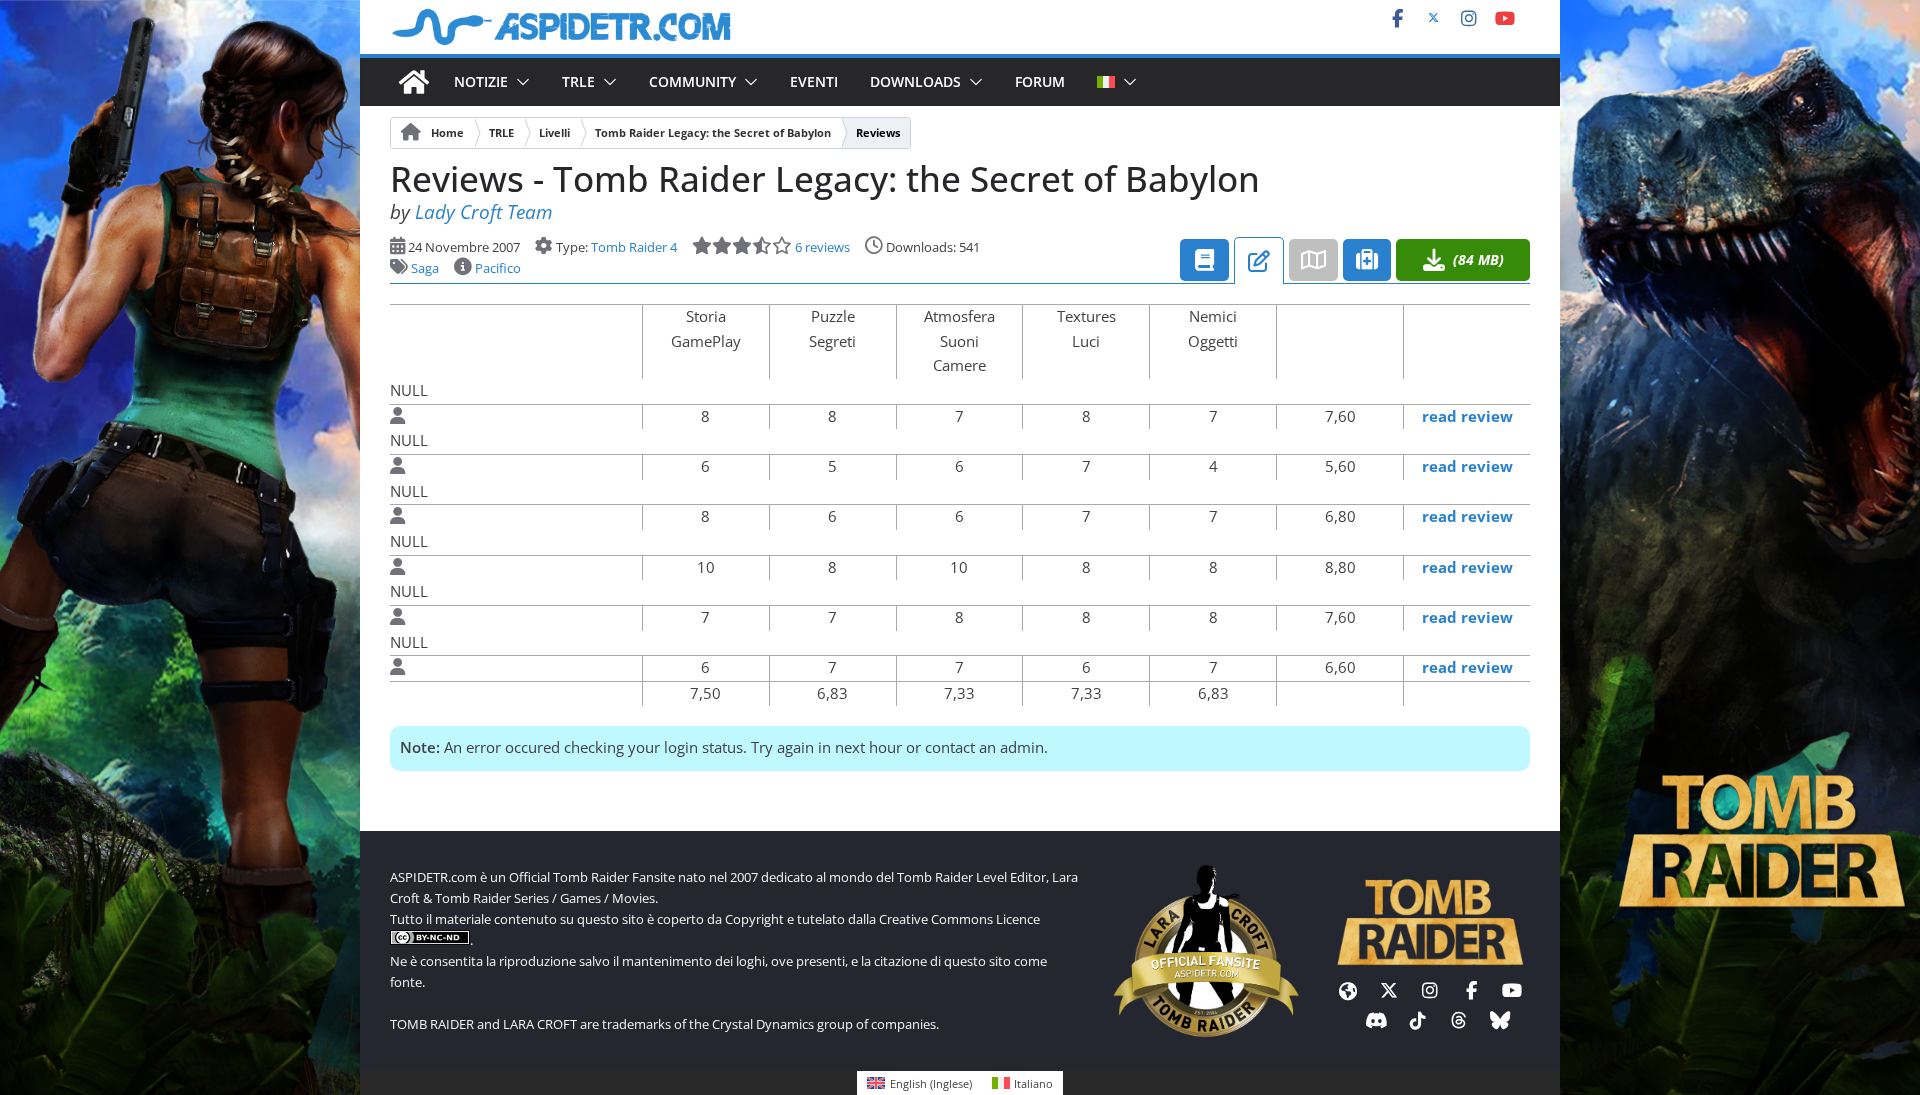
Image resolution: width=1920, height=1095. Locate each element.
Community (692, 81)
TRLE (578, 81)
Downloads (915, 81)
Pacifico (498, 268)
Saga (425, 268)
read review (1467, 416)
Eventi (814, 81)
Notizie (481, 81)
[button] (519, 82)
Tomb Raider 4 (634, 247)
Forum (1040, 81)
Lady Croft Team (484, 211)
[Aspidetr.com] (414, 82)
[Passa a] (1098, 82)
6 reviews (821, 247)
